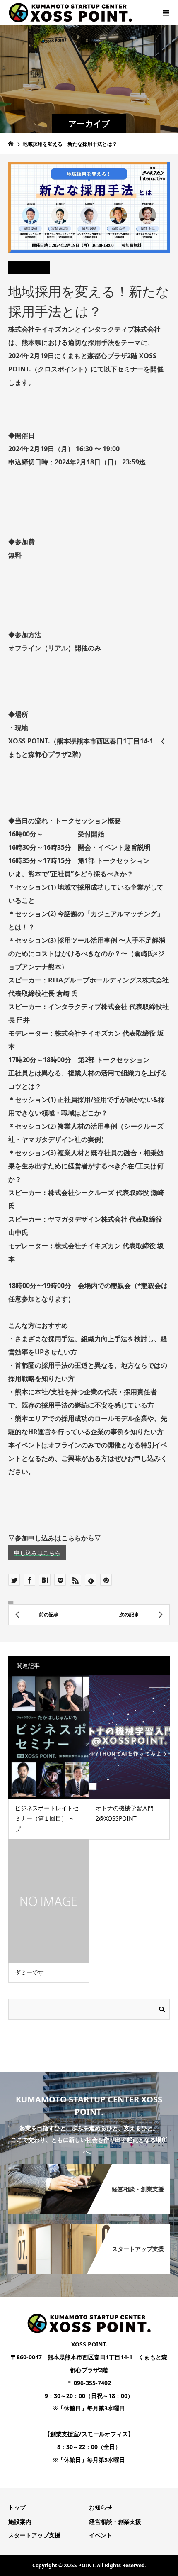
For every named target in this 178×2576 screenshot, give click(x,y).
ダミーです (29, 1972)
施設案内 (20, 2521)
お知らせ (101, 2507)
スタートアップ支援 (34, 2535)
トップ (17, 2507)
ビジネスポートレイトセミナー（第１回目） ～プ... (47, 1818)
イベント (101, 2535)
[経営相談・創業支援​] (89, 2165)
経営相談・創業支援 (115, 2521)
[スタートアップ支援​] (89, 2225)
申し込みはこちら (37, 1553)
